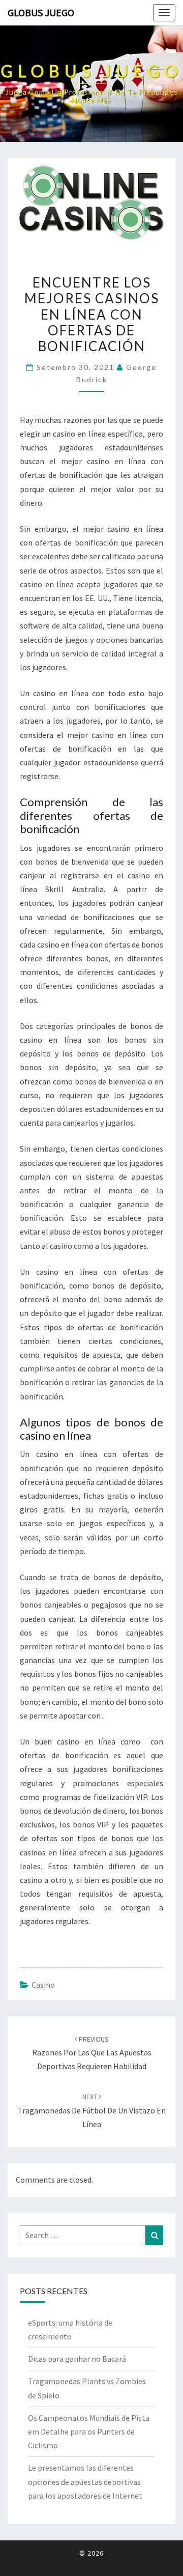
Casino (43, 1985)
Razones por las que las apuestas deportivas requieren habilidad (92, 2053)
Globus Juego (41, 12)
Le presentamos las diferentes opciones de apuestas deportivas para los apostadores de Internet (85, 2481)
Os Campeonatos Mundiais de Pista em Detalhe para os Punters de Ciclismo (89, 2431)
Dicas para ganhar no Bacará (77, 2359)
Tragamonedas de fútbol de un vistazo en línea (92, 2110)
